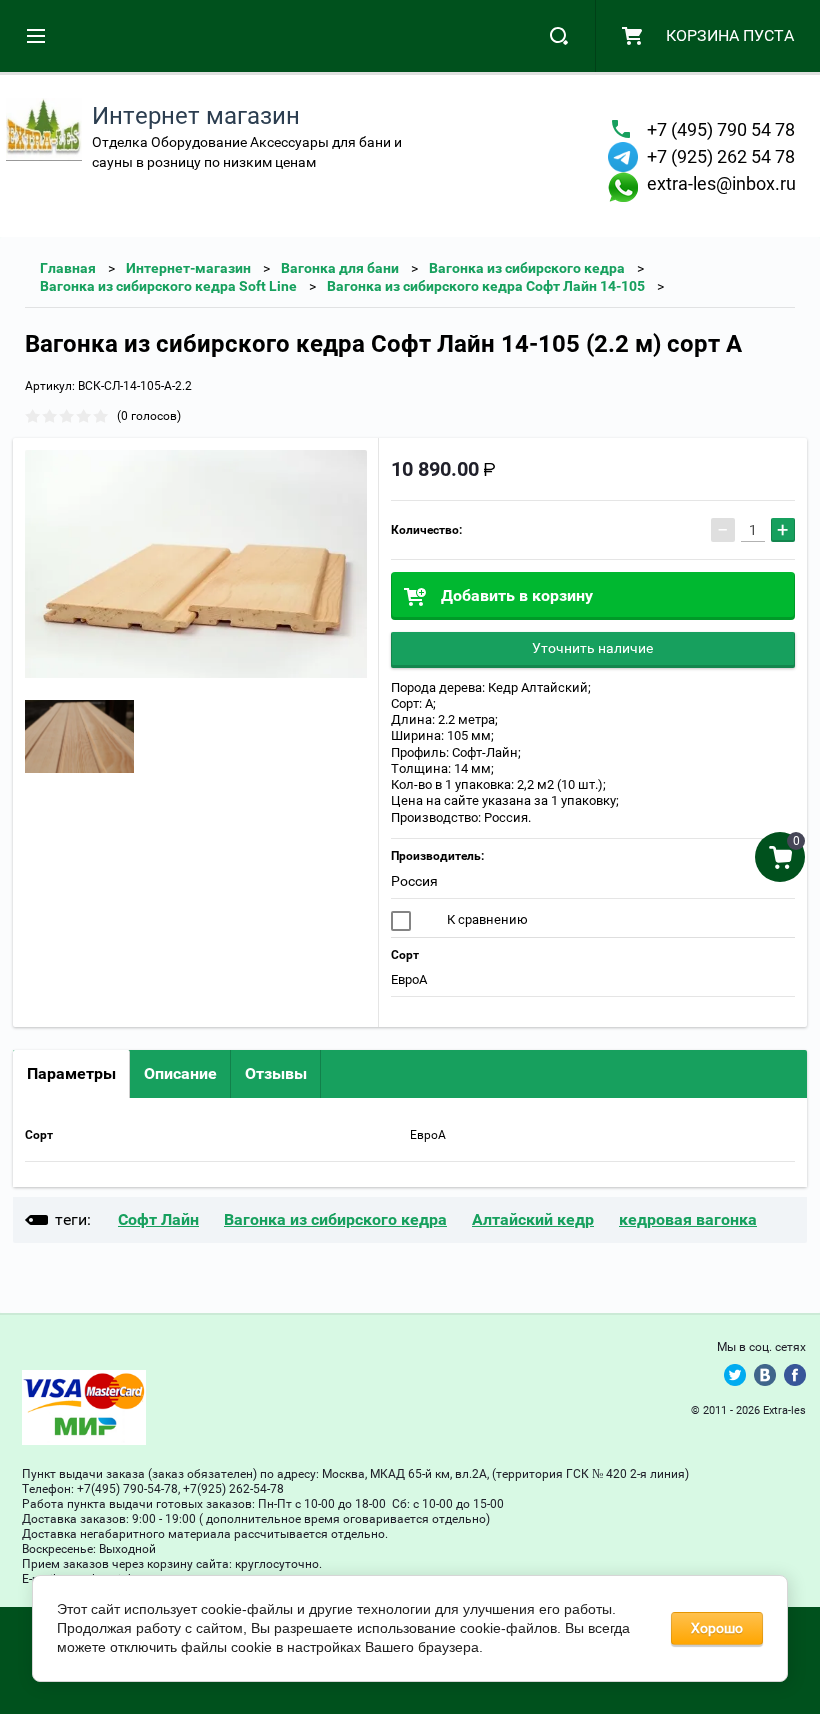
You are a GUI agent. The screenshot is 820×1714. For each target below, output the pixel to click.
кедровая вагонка (688, 1219)
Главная (68, 268)
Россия (414, 881)
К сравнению (486, 919)
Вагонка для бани (340, 268)
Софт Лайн (158, 1219)
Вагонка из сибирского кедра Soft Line (168, 286)
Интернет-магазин (188, 268)
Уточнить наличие (592, 648)
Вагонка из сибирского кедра (527, 268)
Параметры (71, 1073)
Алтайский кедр (533, 1219)
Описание (180, 1073)
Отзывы (276, 1073)
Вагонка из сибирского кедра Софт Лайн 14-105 (486, 286)
